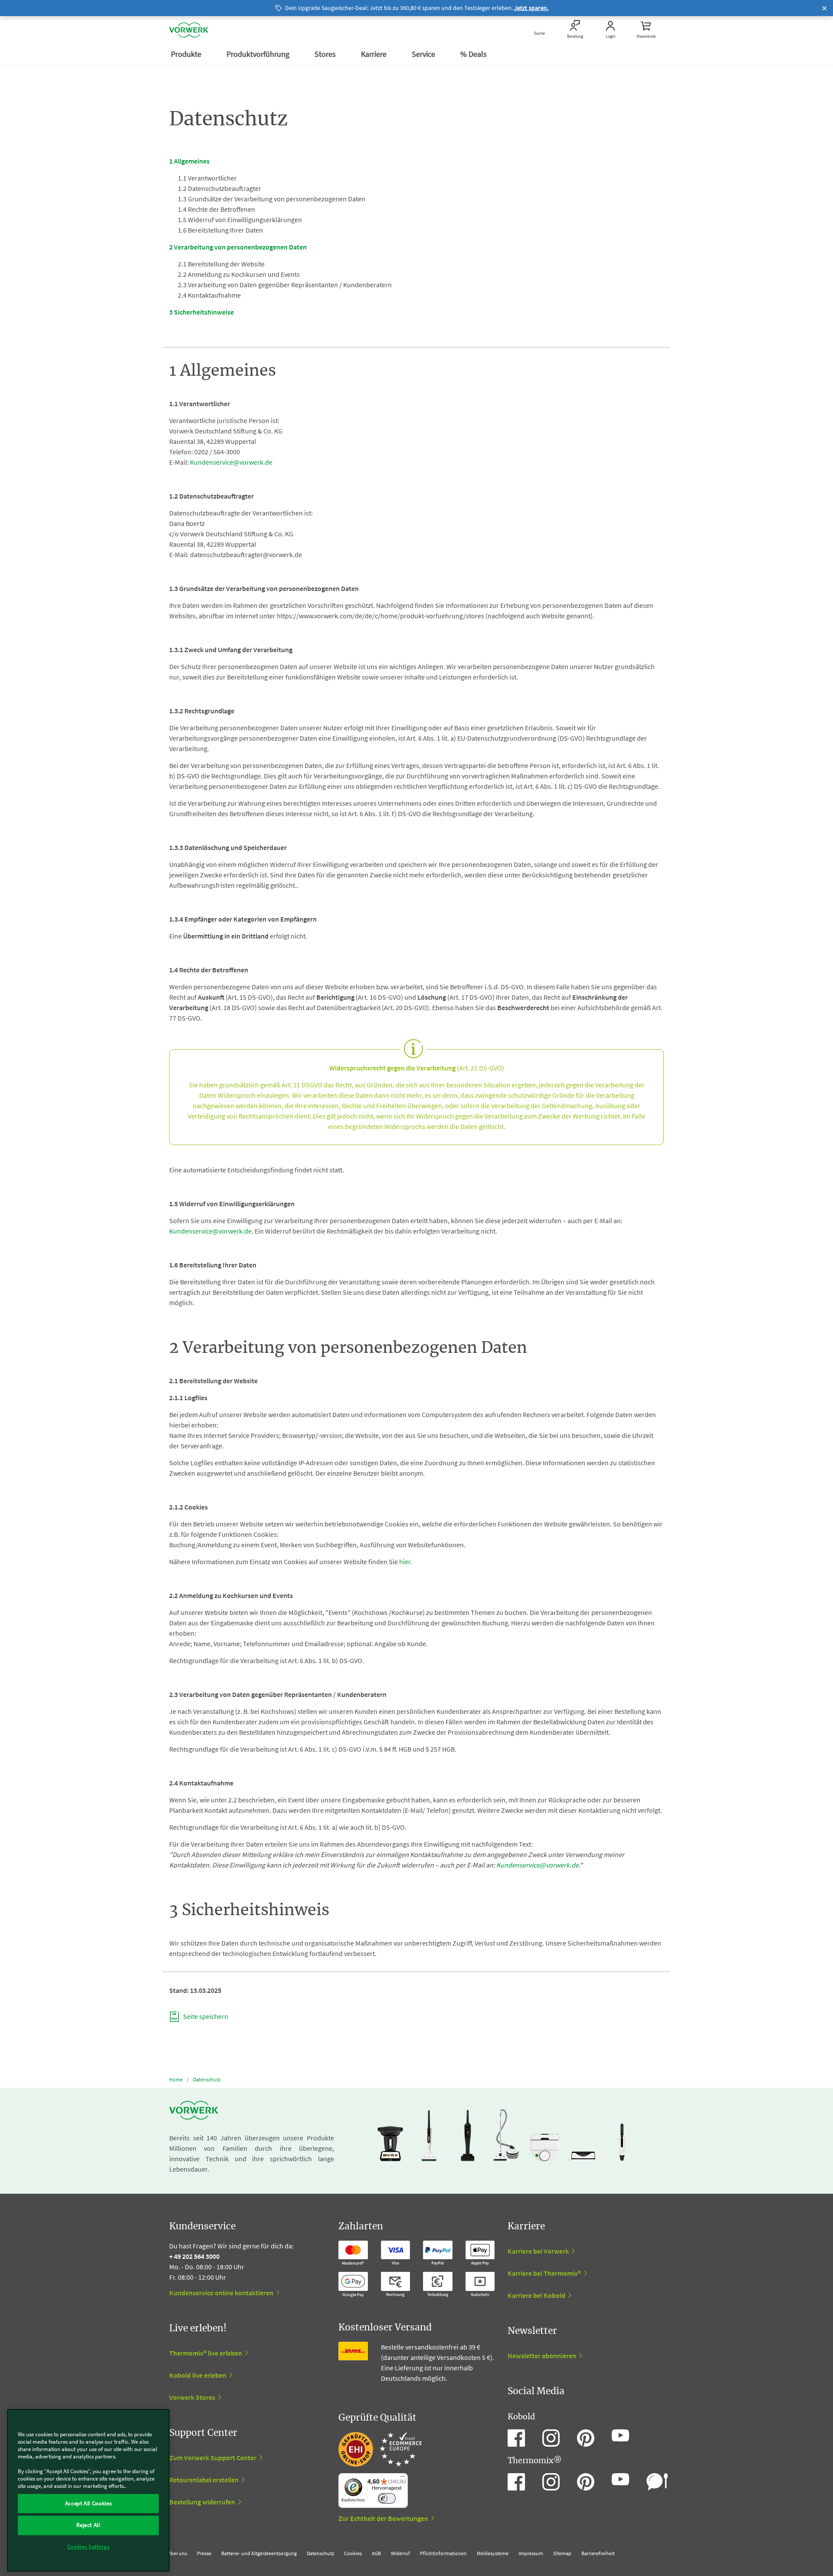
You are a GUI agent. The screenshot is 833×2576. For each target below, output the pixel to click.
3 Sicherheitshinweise (202, 312)
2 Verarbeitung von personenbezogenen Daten (238, 247)
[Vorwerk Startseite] (189, 30)
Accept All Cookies (89, 2503)
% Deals (474, 54)
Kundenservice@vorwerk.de (231, 462)
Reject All (88, 2525)
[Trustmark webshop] (380, 2449)
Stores (326, 54)
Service (424, 54)
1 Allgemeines (189, 161)
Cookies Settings (89, 2547)
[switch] (387, 2499)
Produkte (187, 54)
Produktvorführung (259, 54)
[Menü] (403, 2478)
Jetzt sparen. (531, 8)
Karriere (375, 54)
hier (405, 1562)
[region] (88, 2490)
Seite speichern (205, 2016)
